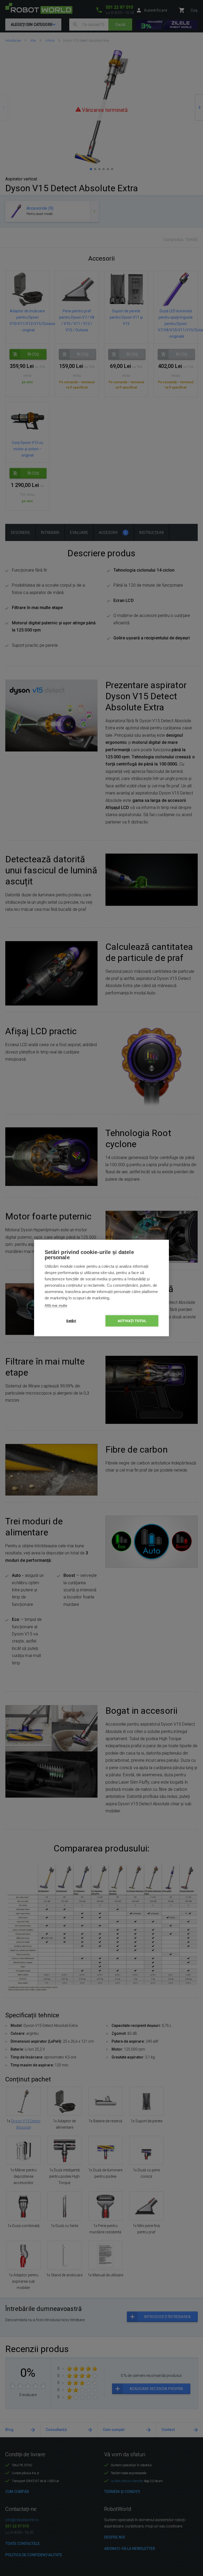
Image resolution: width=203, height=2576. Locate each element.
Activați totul (132, 1321)
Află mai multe (56, 1306)
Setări (71, 1321)
